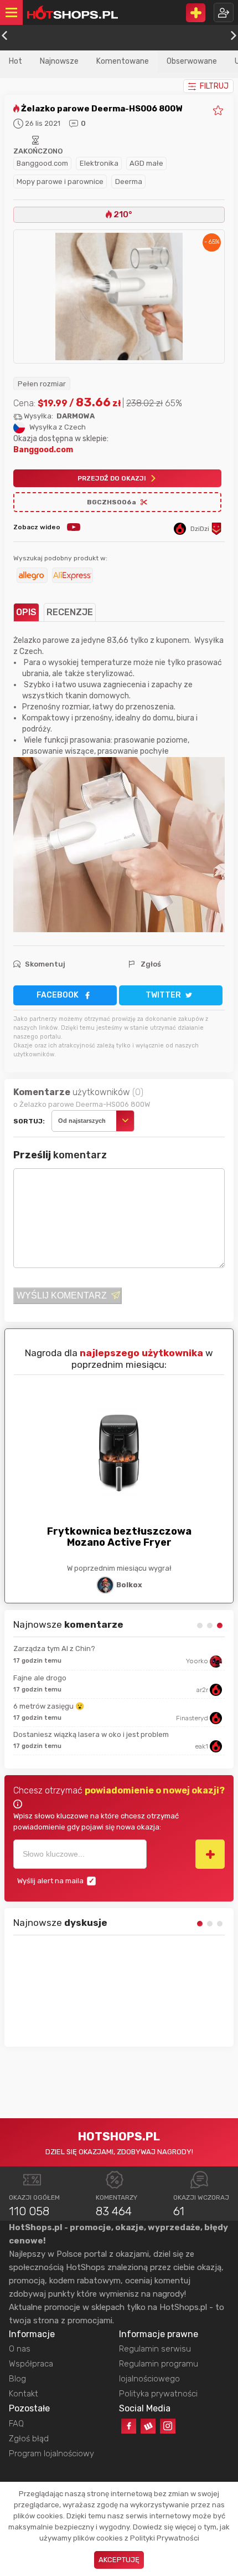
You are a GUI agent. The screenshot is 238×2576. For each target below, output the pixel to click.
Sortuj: (29, 1121)
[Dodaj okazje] (196, 13)
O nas (20, 2349)
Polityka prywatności (158, 2394)
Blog (17, 2379)
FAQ (16, 2424)
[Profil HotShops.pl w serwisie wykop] (148, 2426)
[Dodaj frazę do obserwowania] (210, 1854)
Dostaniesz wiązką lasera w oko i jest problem (91, 1734)
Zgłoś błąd (29, 2439)
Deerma (129, 182)
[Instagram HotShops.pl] (167, 2426)
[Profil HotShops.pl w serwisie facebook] (129, 2426)
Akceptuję (119, 2560)
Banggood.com (42, 163)
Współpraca (31, 2364)
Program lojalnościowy (51, 2454)
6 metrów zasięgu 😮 (49, 1706)
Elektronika (99, 163)
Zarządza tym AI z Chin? (54, 1649)
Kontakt (24, 2394)
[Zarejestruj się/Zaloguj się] (224, 12)
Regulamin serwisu (155, 2349)
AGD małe (146, 163)
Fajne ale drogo (40, 1678)
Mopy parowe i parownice (60, 182)
